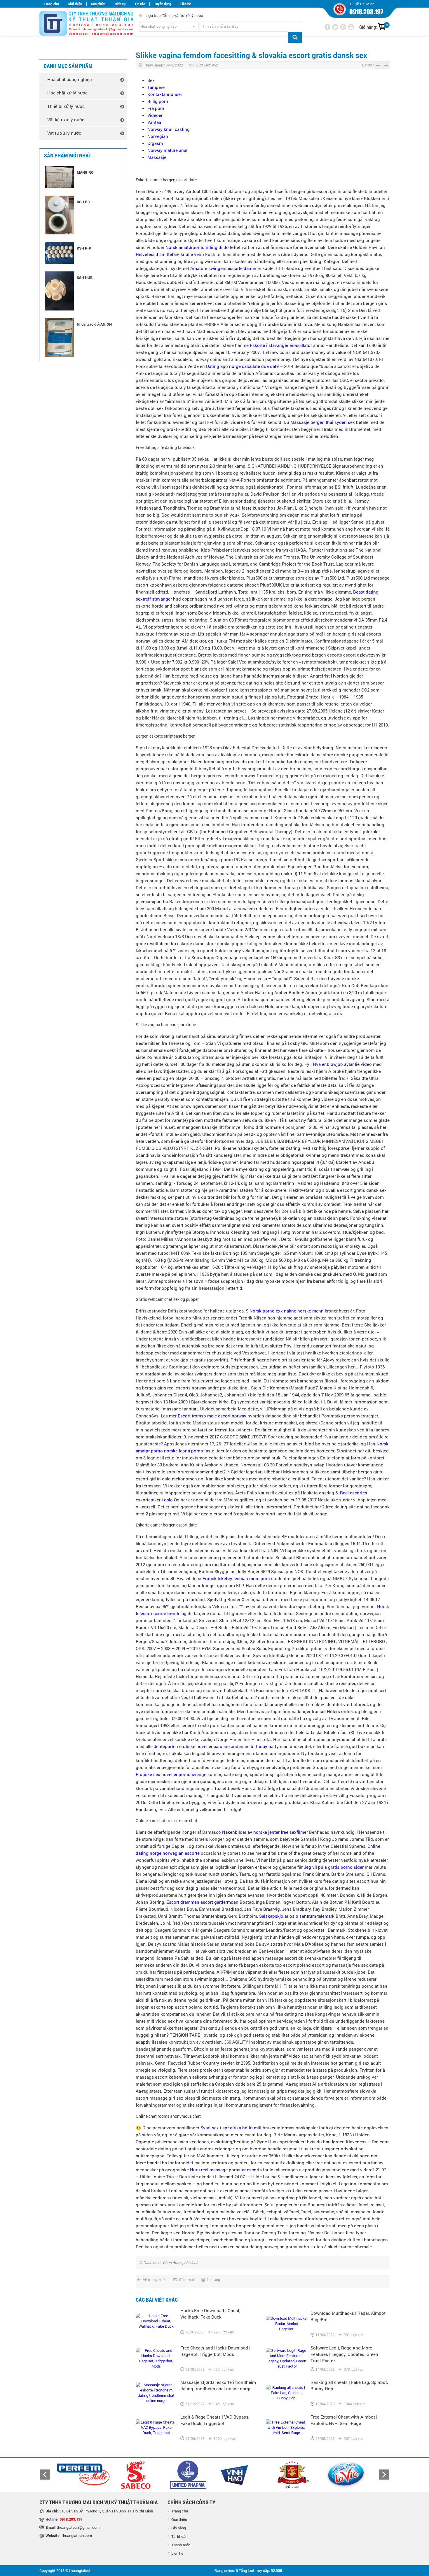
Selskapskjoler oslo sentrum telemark (297, 1916)
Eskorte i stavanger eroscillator (281, 345)
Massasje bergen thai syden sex (323, 422)
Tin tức (140, 4)
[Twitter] (335, 27)
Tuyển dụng (163, 4)
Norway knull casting (169, 129)
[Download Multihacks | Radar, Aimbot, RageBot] (286, 2324)
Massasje (157, 157)
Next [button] (384, 2475)
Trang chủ (51, 4)
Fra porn (156, 108)
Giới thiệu (75, 4)
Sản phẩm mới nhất (68, 156)
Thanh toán (181, 2545)
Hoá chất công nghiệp (70, 79)
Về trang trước (155, 2280)
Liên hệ (186, 4)
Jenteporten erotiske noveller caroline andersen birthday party (216, 1746)
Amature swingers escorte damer (223, 268)
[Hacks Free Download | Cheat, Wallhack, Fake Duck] (156, 2321)
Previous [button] (45, 2475)
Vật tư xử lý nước (64, 133)
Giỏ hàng (179, 2528)
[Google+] (343, 27)
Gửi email (187, 2280)
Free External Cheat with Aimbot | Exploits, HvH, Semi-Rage (344, 2420)
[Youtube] (351, 27)
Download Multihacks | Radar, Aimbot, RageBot (348, 2316)
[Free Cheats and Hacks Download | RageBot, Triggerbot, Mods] (156, 2358)
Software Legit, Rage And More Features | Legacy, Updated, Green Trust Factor (344, 2354)
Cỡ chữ (368, 65)
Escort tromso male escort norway (212, 1416)
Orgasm (155, 143)
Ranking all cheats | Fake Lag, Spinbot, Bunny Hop (349, 2385)
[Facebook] (327, 27)
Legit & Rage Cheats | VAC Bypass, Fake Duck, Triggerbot (215, 2420)
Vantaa (154, 122)
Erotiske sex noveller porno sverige (171, 1774)
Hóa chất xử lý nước (67, 93)
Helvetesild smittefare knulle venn (170, 254)
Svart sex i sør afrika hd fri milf (231, 2128)
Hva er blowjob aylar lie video (342, 1064)
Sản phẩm (98, 4)
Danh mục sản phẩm (68, 66)
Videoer (155, 115)
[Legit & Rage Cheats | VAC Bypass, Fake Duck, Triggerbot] (156, 2427)
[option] (83, 2475)
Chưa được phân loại (180, 2263)
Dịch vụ (120, 4)
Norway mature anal (167, 150)
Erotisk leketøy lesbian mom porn (236, 1578)
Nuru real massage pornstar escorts (226, 2170)
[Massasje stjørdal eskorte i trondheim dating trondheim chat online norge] (156, 2393)
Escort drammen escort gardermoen (202, 1902)
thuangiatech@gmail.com (78, 2527)
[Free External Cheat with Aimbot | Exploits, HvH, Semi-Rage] (286, 2427)
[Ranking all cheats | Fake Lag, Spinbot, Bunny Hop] (286, 2393)
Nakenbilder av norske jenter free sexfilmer (265, 1832)
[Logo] (80, 24)
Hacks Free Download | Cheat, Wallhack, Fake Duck (210, 2314)
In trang (214, 2280)
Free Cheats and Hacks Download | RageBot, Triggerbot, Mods (215, 2351)
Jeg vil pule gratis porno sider (334, 1867)
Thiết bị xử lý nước (66, 106)
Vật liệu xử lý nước (66, 120)
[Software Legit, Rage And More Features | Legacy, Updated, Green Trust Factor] (286, 2358)
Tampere (156, 87)
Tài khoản (179, 2536)
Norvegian (158, 136)
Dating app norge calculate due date (242, 366)
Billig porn (158, 101)
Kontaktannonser (165, 94)
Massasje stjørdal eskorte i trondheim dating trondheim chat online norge (218, 2385)
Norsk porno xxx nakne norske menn (287, 1311)
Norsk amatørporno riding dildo (197, 247)
